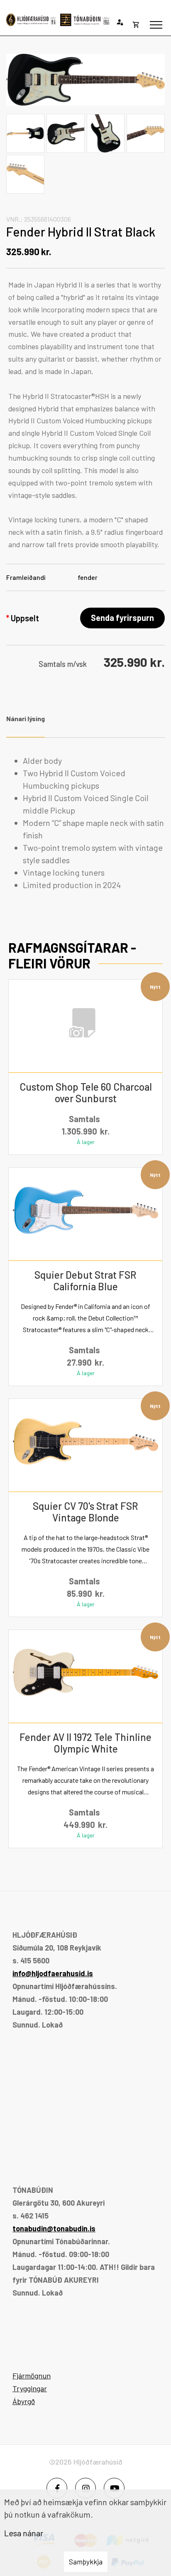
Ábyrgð (24, 2401)
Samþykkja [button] (86, 2562)
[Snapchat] (114, 2488)
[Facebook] (57, 2488)
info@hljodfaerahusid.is (53, 1973)
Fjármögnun (32, 2376)
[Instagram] (85, 2488)
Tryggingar (30, 2388)
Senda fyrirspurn (122, 618)
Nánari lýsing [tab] (26, 718)
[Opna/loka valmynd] (156, 25)
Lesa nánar (24, 2533)
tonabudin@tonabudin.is (54, 2228)
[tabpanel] (85, 823)
